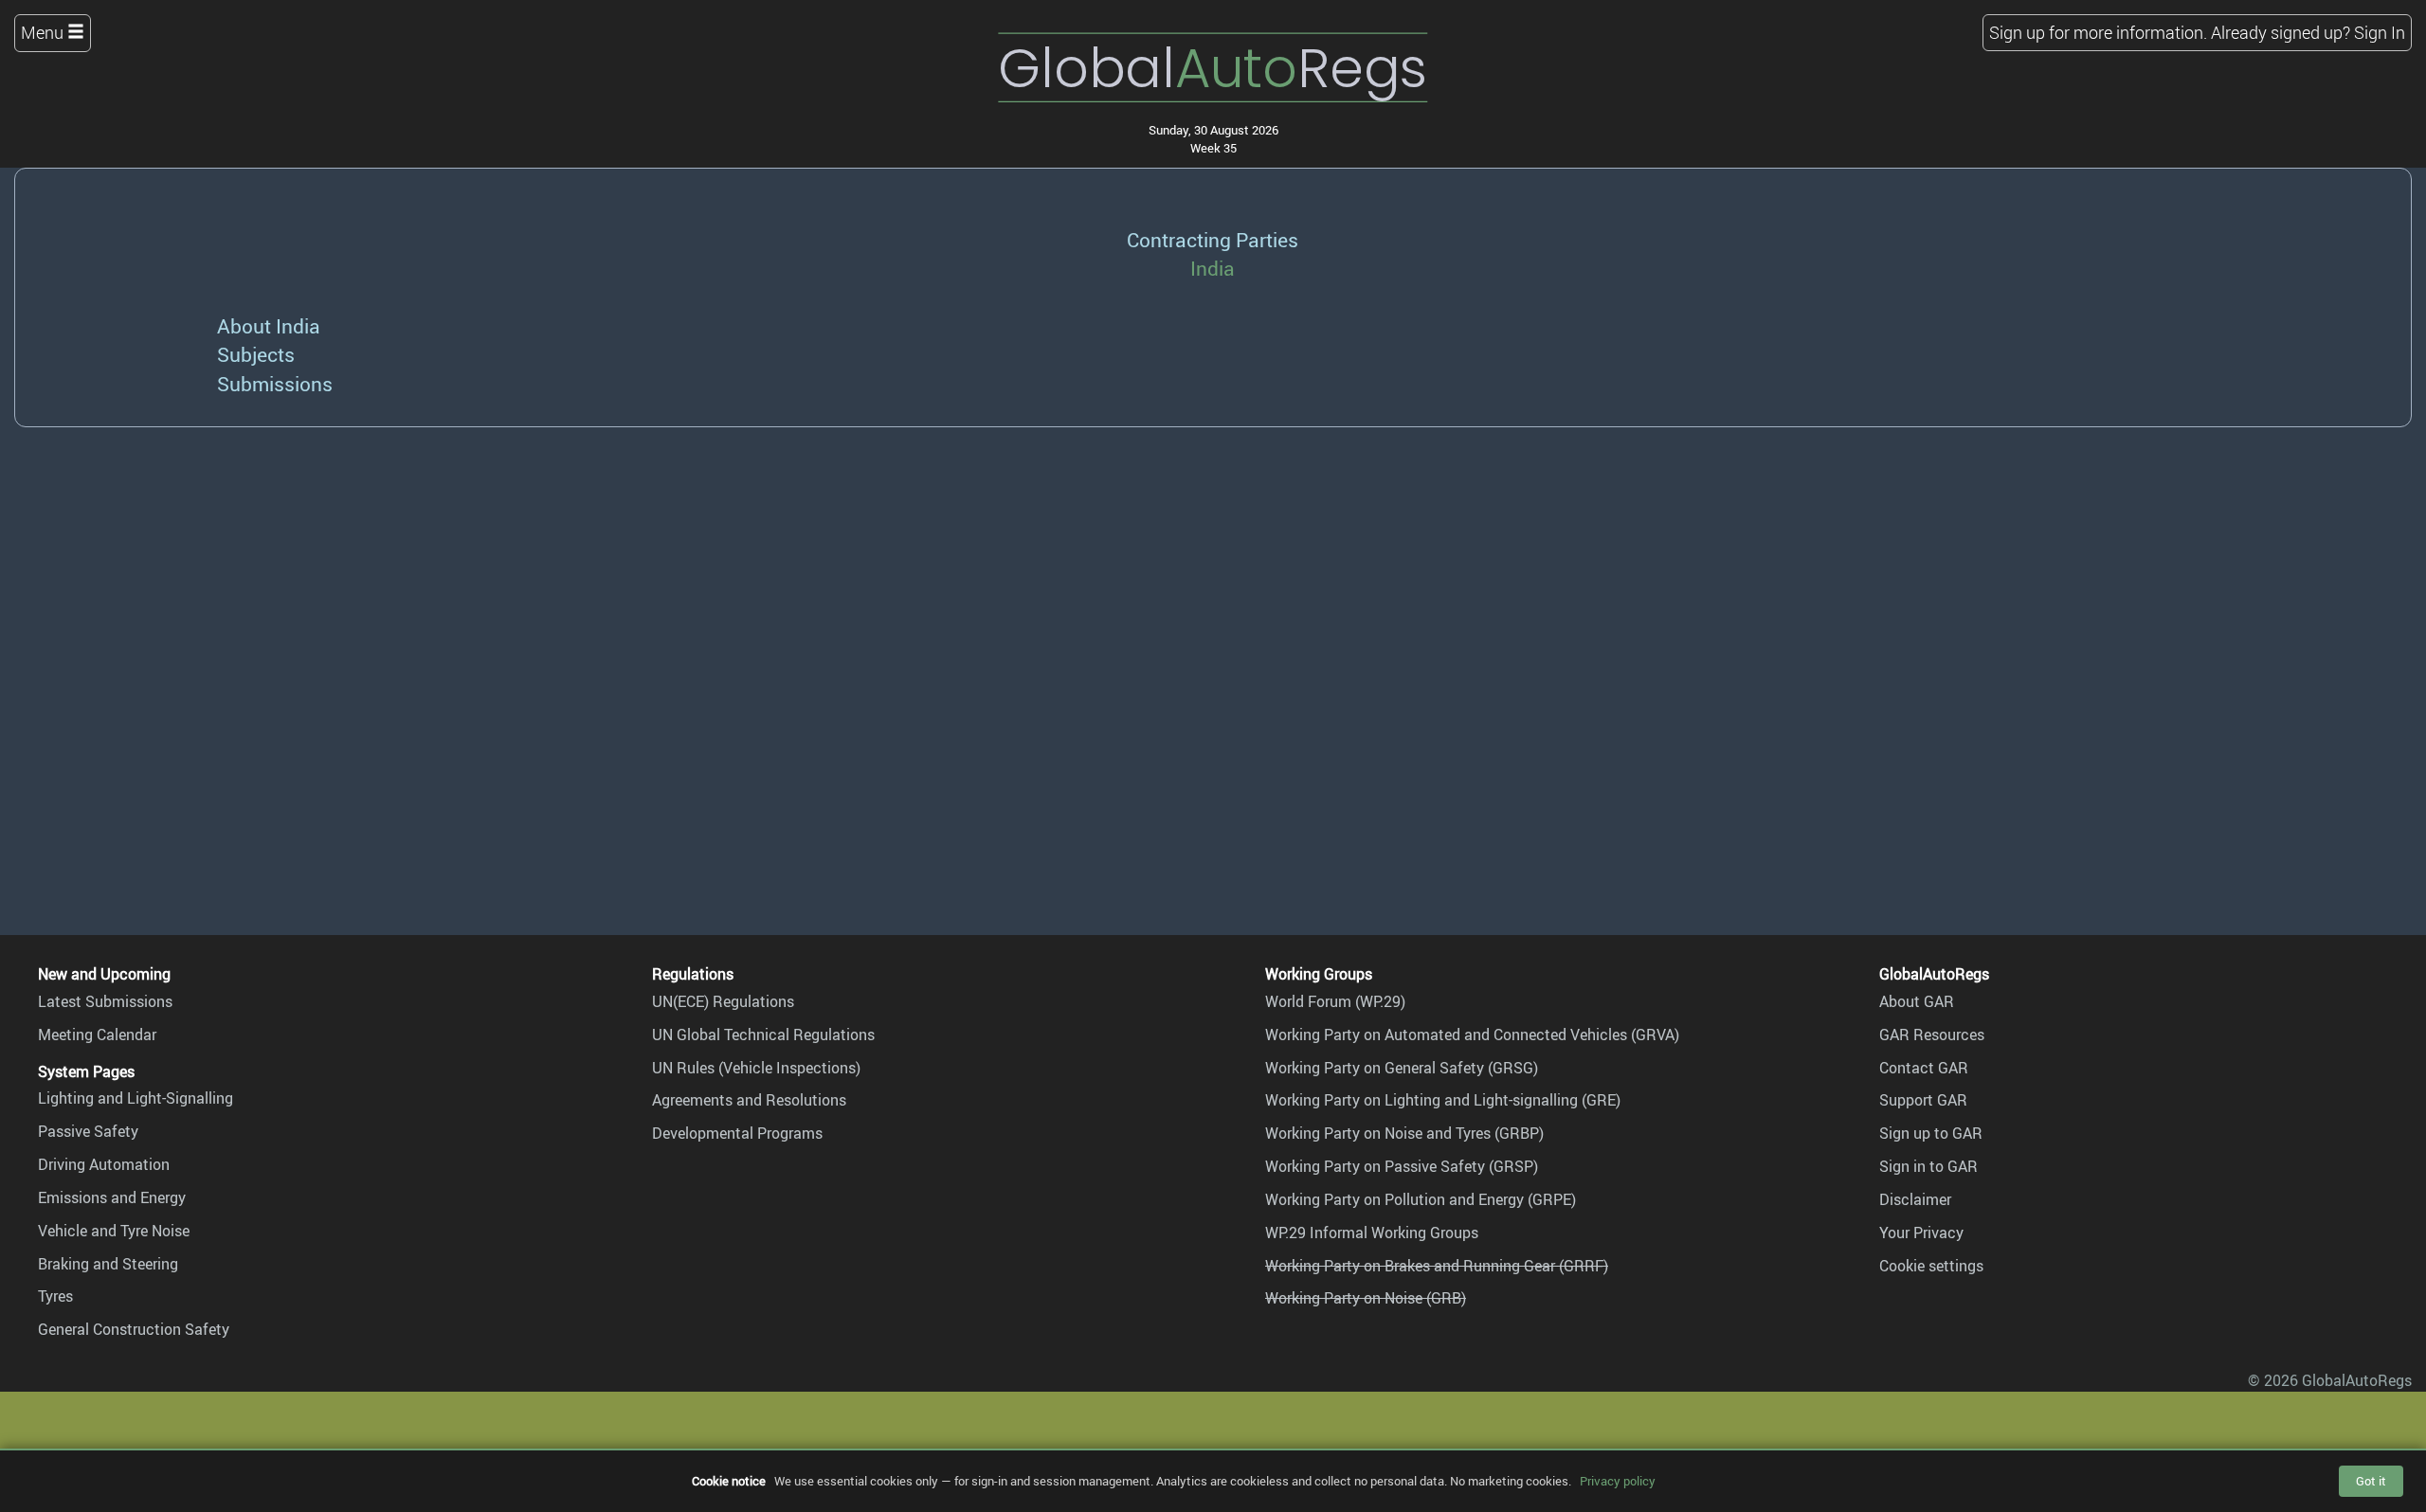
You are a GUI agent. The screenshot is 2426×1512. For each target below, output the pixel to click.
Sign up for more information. (2098, 32)
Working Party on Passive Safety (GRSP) (1402, 1166)
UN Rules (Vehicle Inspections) (756, 1068)
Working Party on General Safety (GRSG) (1402, 1068)
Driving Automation (104, 1164)
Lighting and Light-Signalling (136, 1098)
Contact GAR (1924, 1068)
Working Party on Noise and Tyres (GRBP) (1404, 1133)
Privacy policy (1618, 1481)
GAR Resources (1932, 1035)
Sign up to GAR (1931, 1133)
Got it (2371, 1481)
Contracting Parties (1213, 239)
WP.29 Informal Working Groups (1372, 1233)
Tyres (55, 1296)
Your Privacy (1921, 1233)
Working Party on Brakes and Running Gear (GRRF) (1437, 1266)
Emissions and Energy (112, 1197)
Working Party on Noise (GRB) (1366, 1298)
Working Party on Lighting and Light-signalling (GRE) (1443, 1100)
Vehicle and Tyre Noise (114, 1231)
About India (269, 325)
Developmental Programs (737, 1133)
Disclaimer (1915, 1199)
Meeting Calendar (97, 1035)
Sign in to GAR (1928, 1166)
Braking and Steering (108, 1264)
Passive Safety (88, 1131)
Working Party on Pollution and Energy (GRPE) (1421, 1199)
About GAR (1917, 1001)
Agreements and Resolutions (749, 1100)
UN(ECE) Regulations (723, 1001)
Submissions (275, 383)
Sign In (2380, 32)
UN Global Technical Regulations (763, 1035)
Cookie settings (1931, 1266)
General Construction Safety (134, 1329)
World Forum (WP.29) (1335, 1001)
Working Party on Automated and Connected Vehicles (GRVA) (1472, 1035)
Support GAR (1923, 1100)
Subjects (256, 354)
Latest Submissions (105, 1001)
